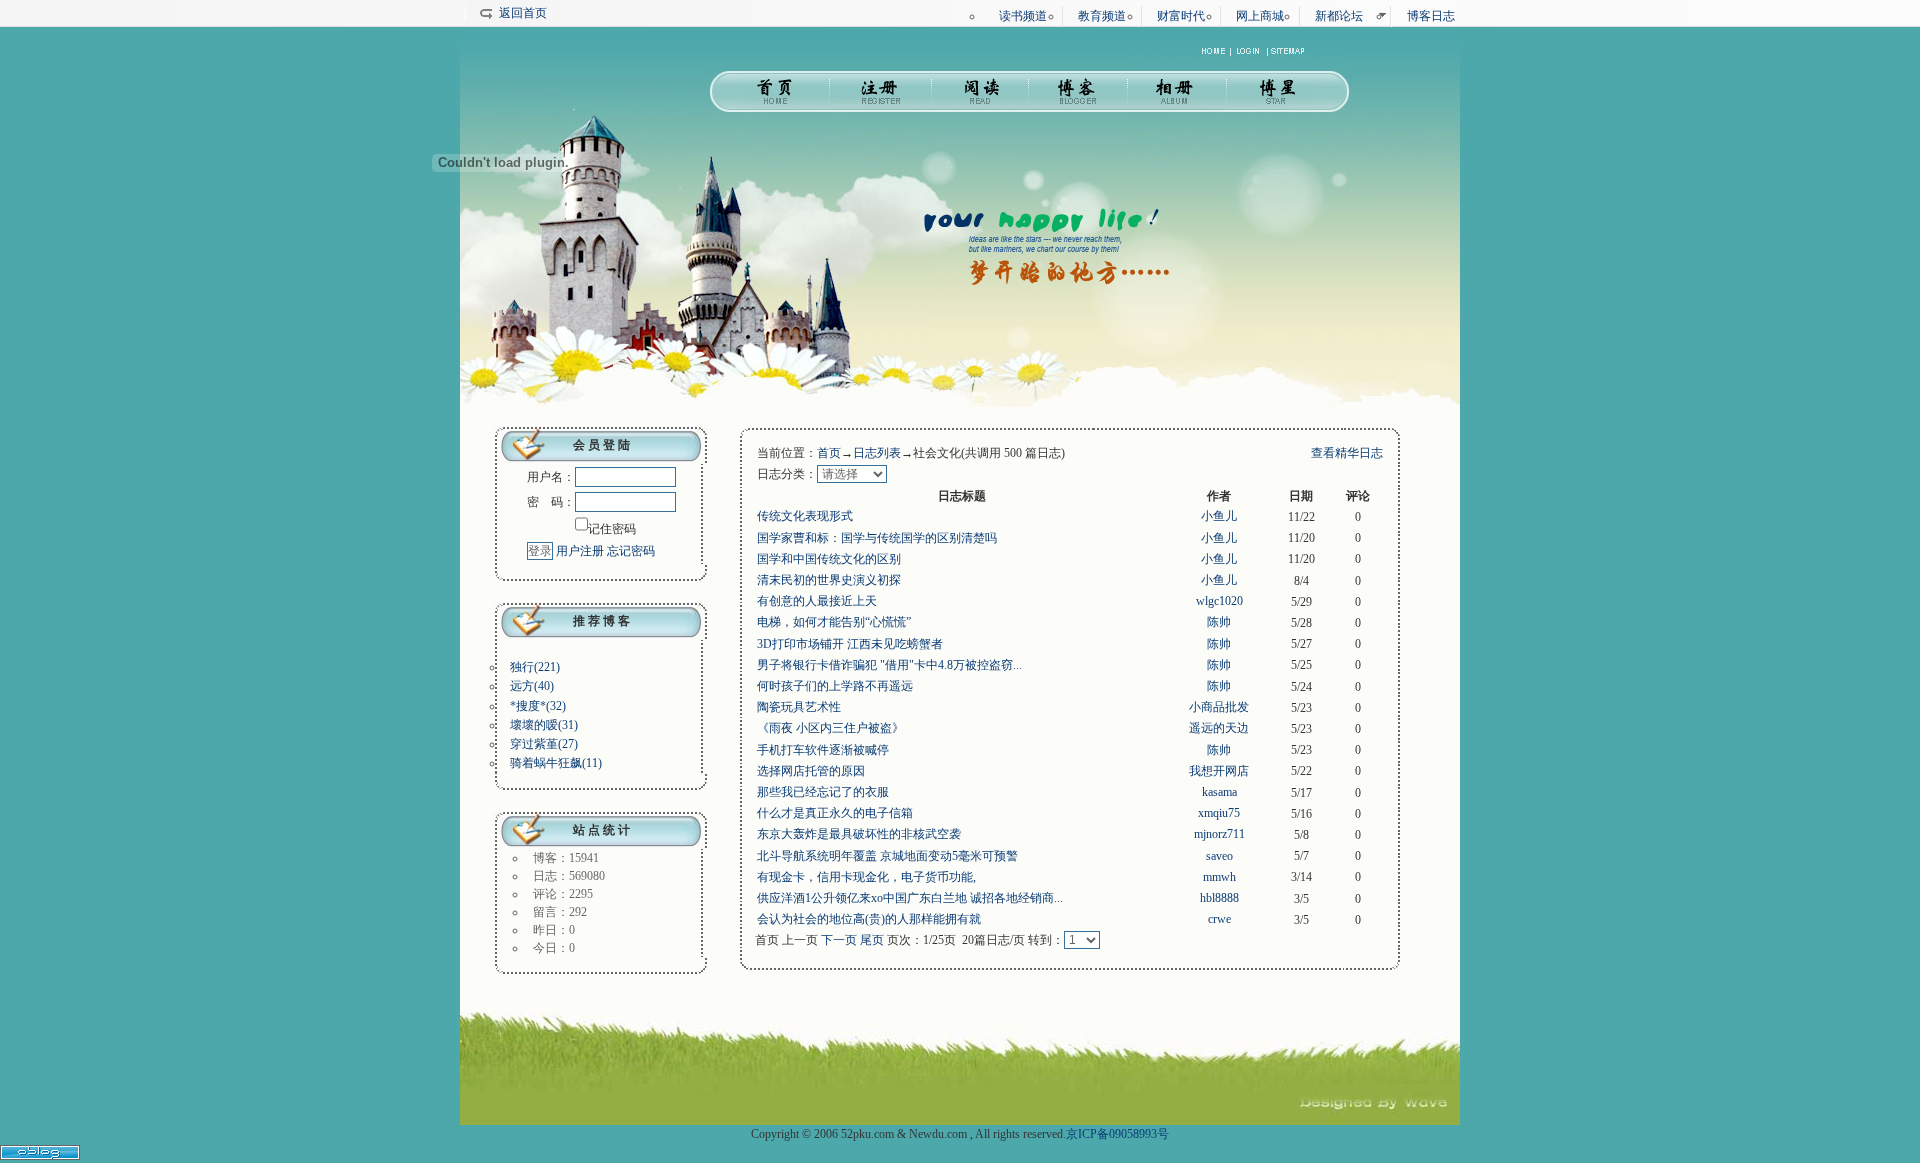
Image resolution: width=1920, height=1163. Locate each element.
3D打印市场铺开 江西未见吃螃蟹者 (850, 644)
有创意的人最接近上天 (817, 601)
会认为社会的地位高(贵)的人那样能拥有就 (869, 919)
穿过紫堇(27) (544, 744)
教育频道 (1102, 16)
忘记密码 (631, 551)
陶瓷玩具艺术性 (799, 707)
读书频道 (1023, 16)
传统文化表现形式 (805, 516)
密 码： (551, 502)
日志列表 (877, 453)
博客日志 (1431, 16)
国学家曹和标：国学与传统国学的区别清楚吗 (877, 538)
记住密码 (612, 529)
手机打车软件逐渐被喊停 (823, 750)
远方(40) (532, 686)
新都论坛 (1339, 16)
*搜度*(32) (538, 706)
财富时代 (1181, 16)
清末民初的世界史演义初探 (829, 580)
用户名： (551, 477)
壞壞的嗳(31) (544, 725)
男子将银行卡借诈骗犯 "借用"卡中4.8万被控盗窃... (889, 665)
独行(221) (535, 667)
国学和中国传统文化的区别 (829, 559)
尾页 (872, 940)
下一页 (839, 940)
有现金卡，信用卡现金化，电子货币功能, (866, 877)
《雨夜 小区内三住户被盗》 (830, 728)
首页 (829, 453)
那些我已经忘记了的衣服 (823, 792)
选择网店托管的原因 (811, 771)
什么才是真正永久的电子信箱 (835, 813)
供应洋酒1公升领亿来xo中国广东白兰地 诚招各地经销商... (910, 898)
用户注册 (580, 551)
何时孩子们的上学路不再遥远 (835, 686)
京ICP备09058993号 (1117, 1134)
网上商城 (1260, 16)
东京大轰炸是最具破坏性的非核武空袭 (859, 834)
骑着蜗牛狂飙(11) (556, 763)
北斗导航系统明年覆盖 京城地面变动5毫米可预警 (887, 856)
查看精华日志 (1347, 453)
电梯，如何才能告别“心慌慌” (834, 622)
